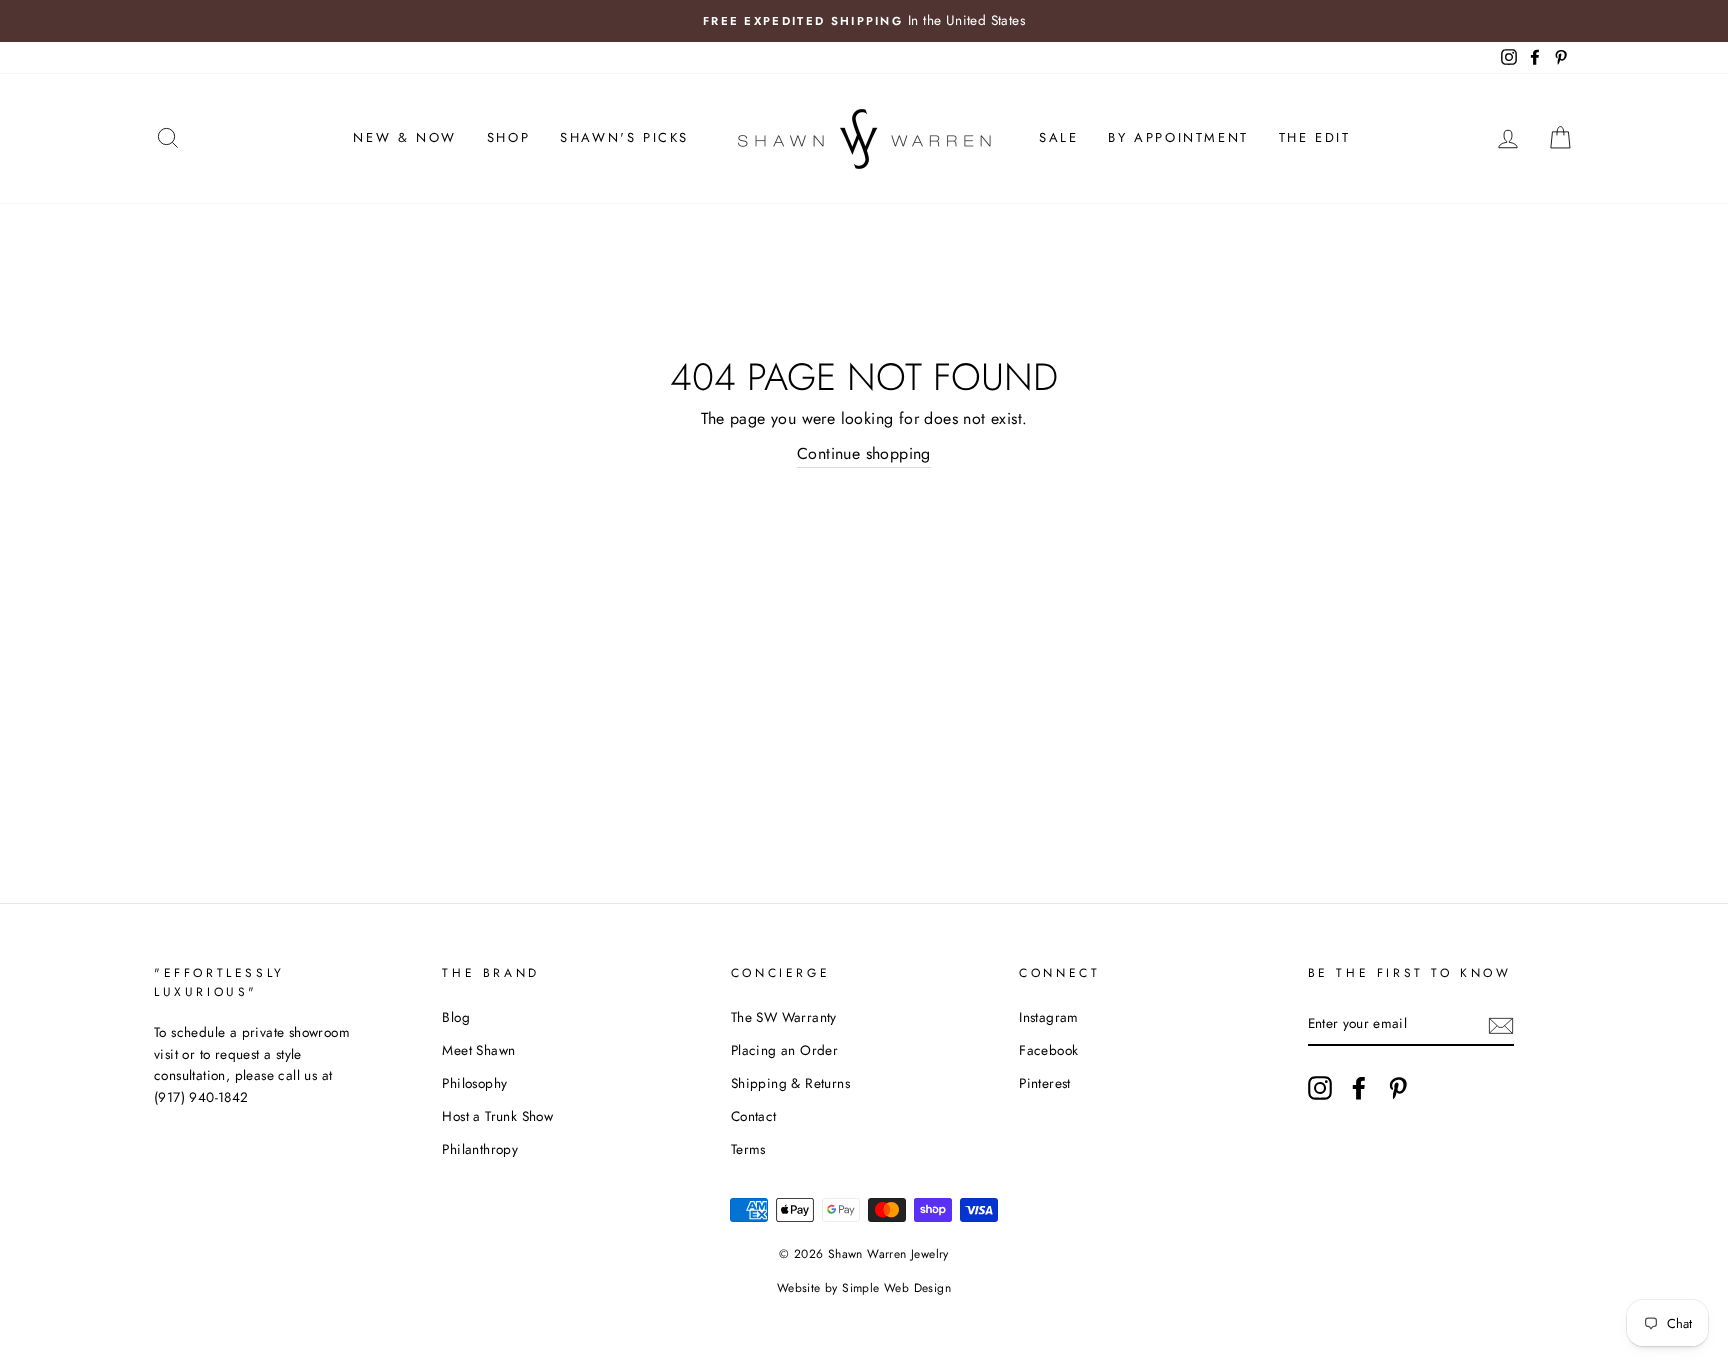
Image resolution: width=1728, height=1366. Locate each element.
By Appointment (1178, 137)
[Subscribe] (1501, 1024)
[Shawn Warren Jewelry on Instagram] (1320, 1088)
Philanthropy (480, 1149)
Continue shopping (864, 453)
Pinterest (1045, 1083)
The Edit (1315, 137)
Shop (508, 137)
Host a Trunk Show (497, 1116)
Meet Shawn (478, 1050)
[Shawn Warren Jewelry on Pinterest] (1398, 1088)
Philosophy (474, 1083)
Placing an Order (784, 1050)
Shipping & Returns (790, 1083)
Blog (456, 1017)
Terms (748, 1149)
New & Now (404, 137)
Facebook (1048, 1050)
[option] (864, 21)
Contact (754, 1116)
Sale (1058, 137)
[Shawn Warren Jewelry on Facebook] (1359, 1088)
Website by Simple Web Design (864, 1288)
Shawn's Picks (624, 137)
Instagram (1049, 1017)
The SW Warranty (784, 1017)
